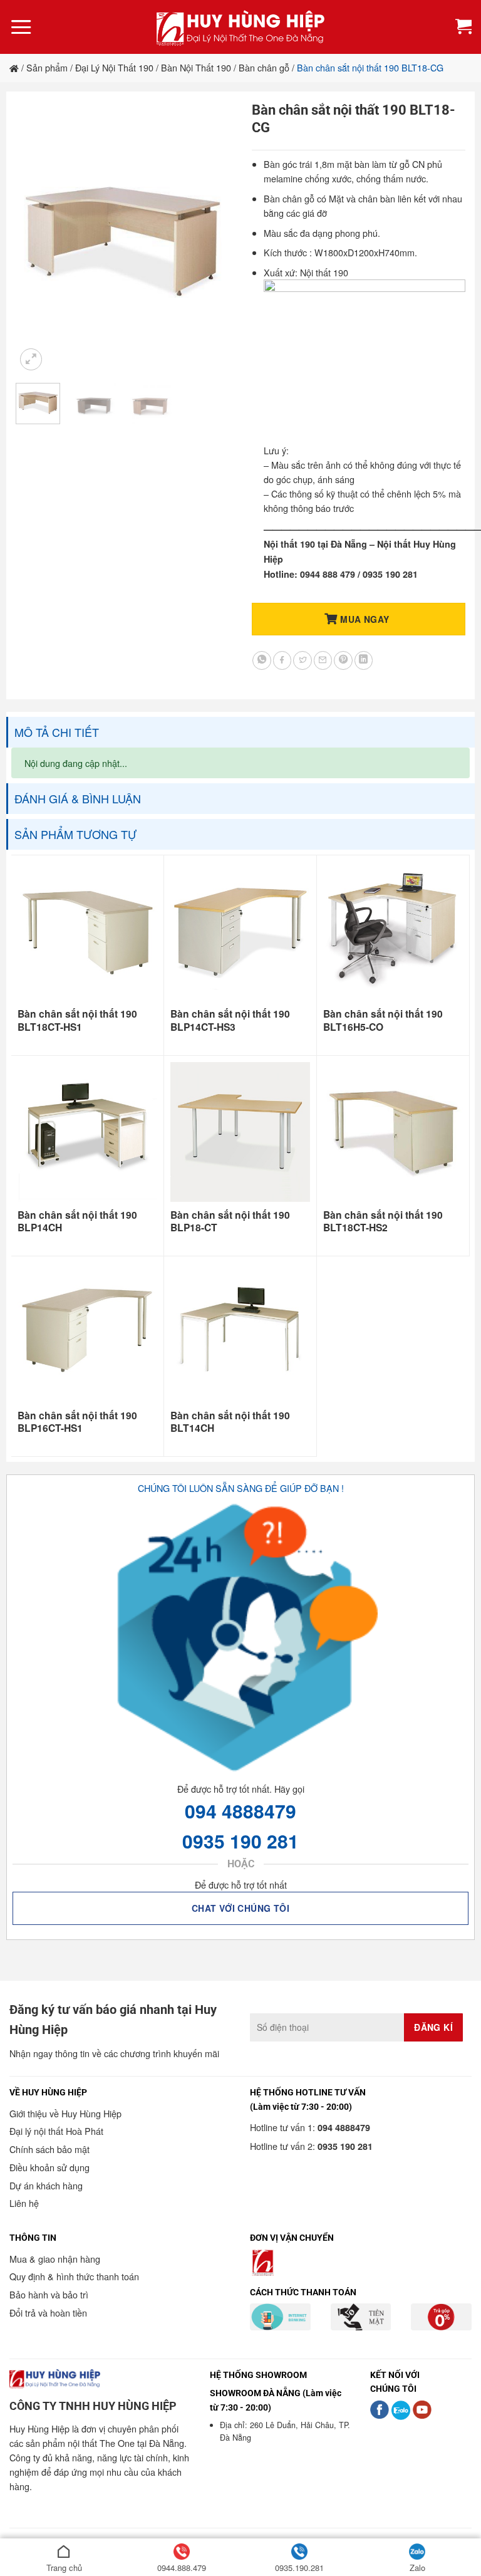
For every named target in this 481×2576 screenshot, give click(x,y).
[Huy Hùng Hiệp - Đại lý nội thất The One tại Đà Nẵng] (240, 27)
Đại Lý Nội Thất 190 (114, 67)
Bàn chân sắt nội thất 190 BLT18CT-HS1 (77, 1020)
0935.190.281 (299, 2568)
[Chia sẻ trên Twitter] (303, 660)
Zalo (417, 2568)
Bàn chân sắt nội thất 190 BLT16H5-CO (383, 1020)
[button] (21, 27)
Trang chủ (64, 2568)
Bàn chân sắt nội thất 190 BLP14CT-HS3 (230, 1020)
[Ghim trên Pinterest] (343, 660)
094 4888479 (240, 1811)
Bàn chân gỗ (264, 67)
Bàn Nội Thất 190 (196, 67)
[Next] (209, 238)
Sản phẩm (47, 67)
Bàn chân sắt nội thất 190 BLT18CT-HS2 (383, 1222)
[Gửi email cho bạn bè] (323, 660)
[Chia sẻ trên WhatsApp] (262, 660)
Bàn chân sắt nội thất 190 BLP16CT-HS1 (77, 1422)
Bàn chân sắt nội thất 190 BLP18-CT (230, 1222)
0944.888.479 (182, 2568)
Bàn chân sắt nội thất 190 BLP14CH (77, 1222)
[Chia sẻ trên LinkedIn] (364, 660)
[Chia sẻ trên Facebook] (282, 660)
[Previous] (36, 238)
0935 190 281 (240, 1841)
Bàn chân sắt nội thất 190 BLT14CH (230, 1422)
